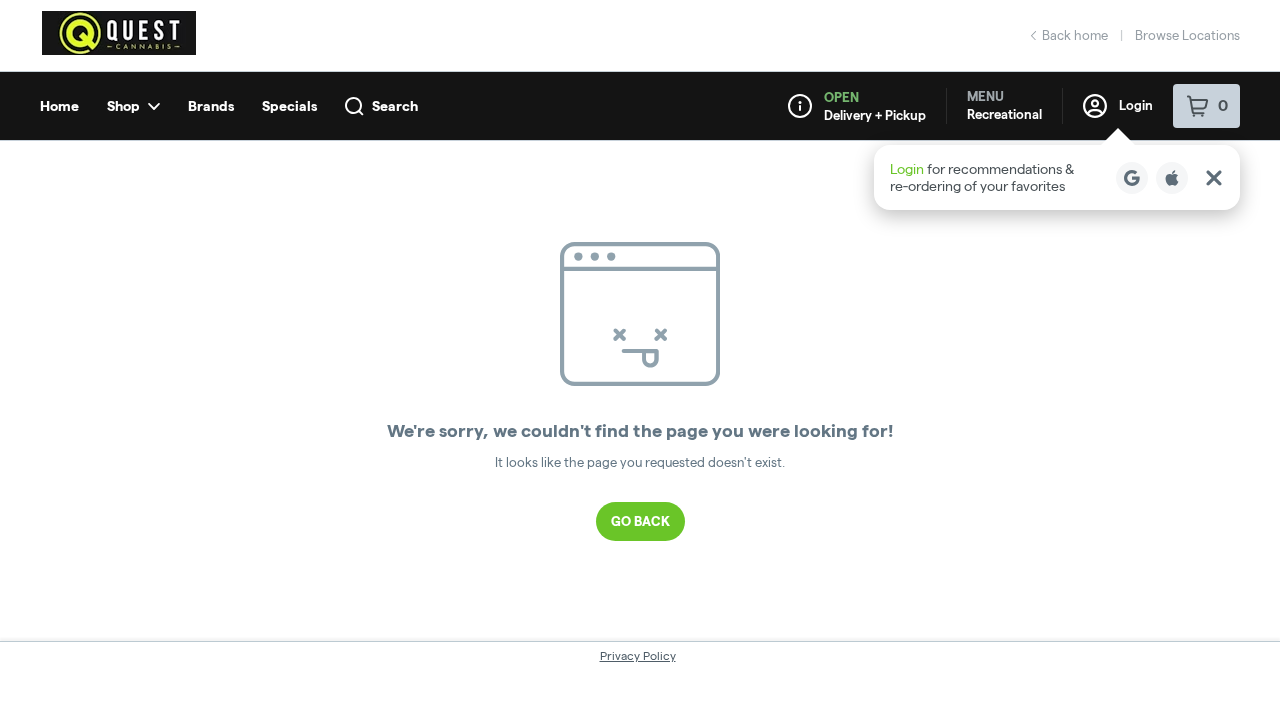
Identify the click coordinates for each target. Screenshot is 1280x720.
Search (395, 106)
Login (1136, 105)
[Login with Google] (1132, 178)
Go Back (640, 521)
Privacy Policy (638, 655)
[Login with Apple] (1172, 178)
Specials (289, 106)
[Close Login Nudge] (1214, 178)
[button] (1057, 177)
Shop (123, 106)
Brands (211, 106)
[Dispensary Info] (800, 106)
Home (59, 106)
